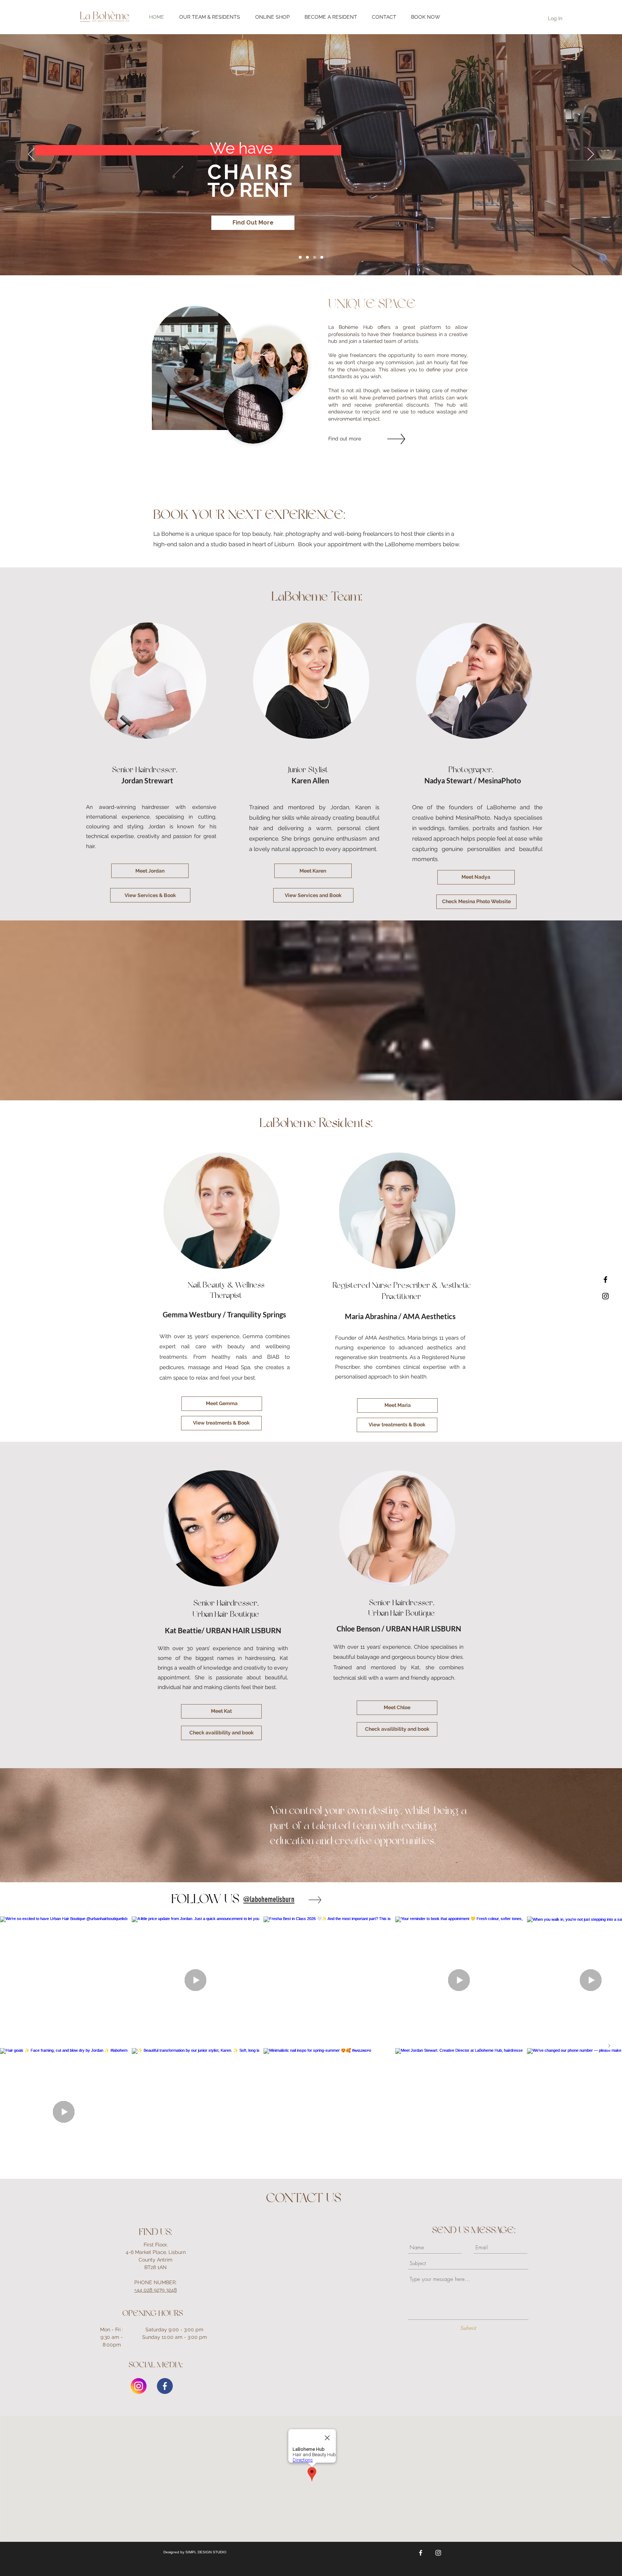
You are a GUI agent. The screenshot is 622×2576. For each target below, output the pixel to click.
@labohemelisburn (269, 1899)
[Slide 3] (300, 257)
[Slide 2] (322, 257)
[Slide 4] (307, 257)
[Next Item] (609, 2046)
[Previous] (31, 155)
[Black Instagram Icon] (605, 1296)
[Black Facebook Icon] (605, 1280)
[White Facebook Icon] (421, 2553)
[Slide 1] (315, 257)
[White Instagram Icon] (438, 2553)
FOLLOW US (205, 1899)
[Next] (591, 155)
